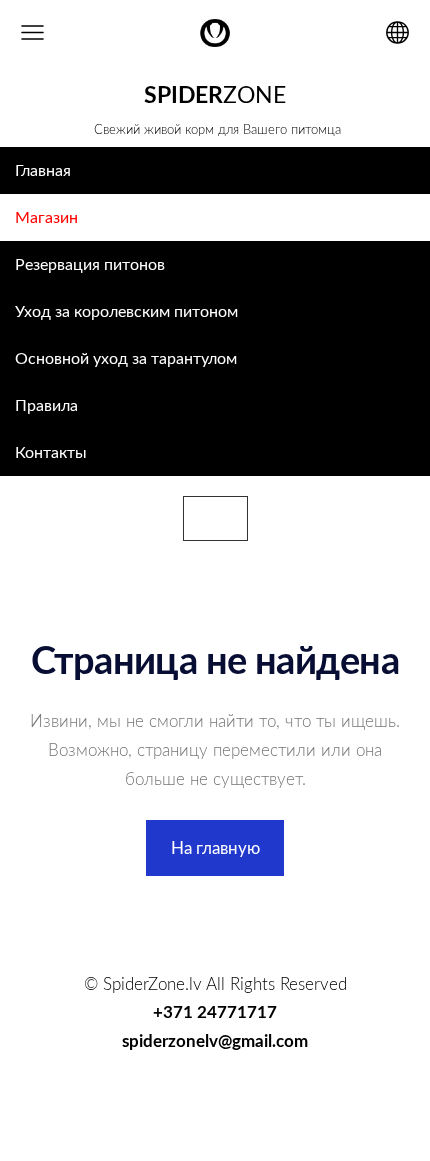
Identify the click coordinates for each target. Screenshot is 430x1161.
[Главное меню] (32, 32)
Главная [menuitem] (43, 170)
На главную (215, 847)
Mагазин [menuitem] (46, 217)
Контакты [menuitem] (51, 452)
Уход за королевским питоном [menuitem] (126, 311)
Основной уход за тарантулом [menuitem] (126, 358)
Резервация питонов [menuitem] (90, 264)
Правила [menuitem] (46, 405)
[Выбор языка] (397, 32)
